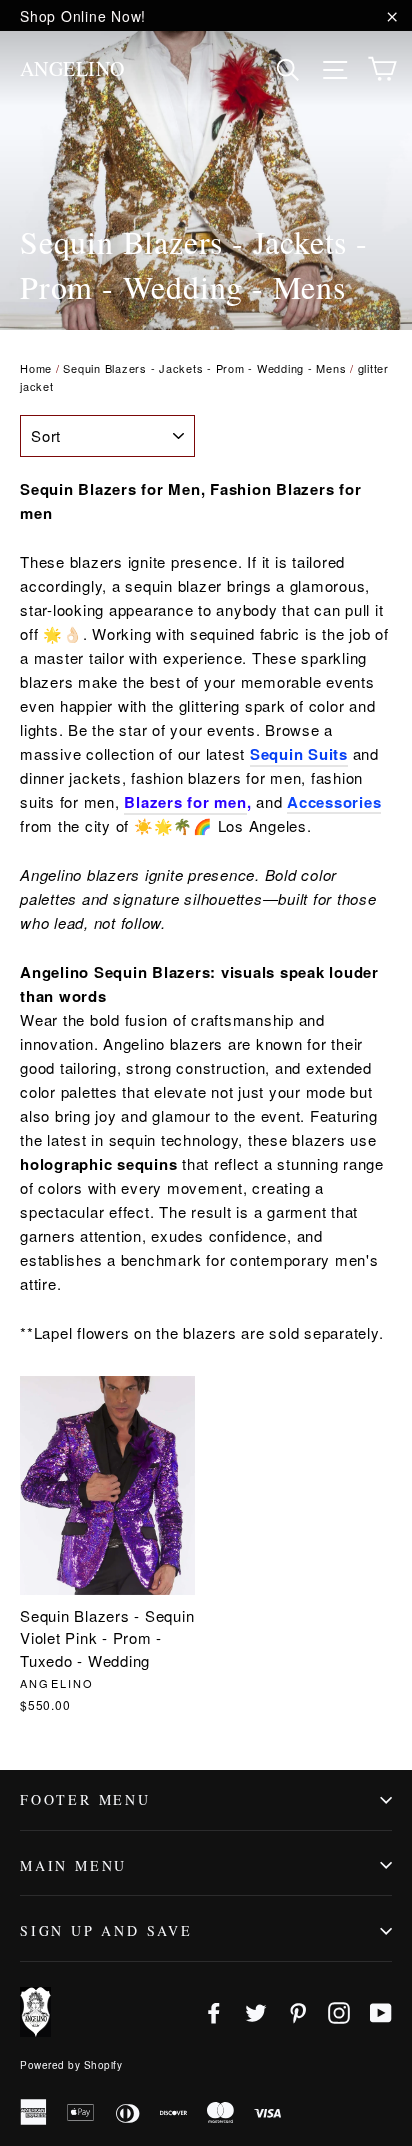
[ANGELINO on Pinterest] (298, 2011)
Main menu (73, 1865)
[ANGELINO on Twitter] (256, 2011)
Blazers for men (185, 802)
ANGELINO (72, 68)
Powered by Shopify (71, 2065)
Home (36, 368)
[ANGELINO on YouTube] (381, 2011)
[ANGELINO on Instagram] (339, 2011)
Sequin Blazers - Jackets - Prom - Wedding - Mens (204, 368)
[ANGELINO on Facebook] (214, 2011)
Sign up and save (106, 1930)
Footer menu (85, 1799)
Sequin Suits (299, 754)
